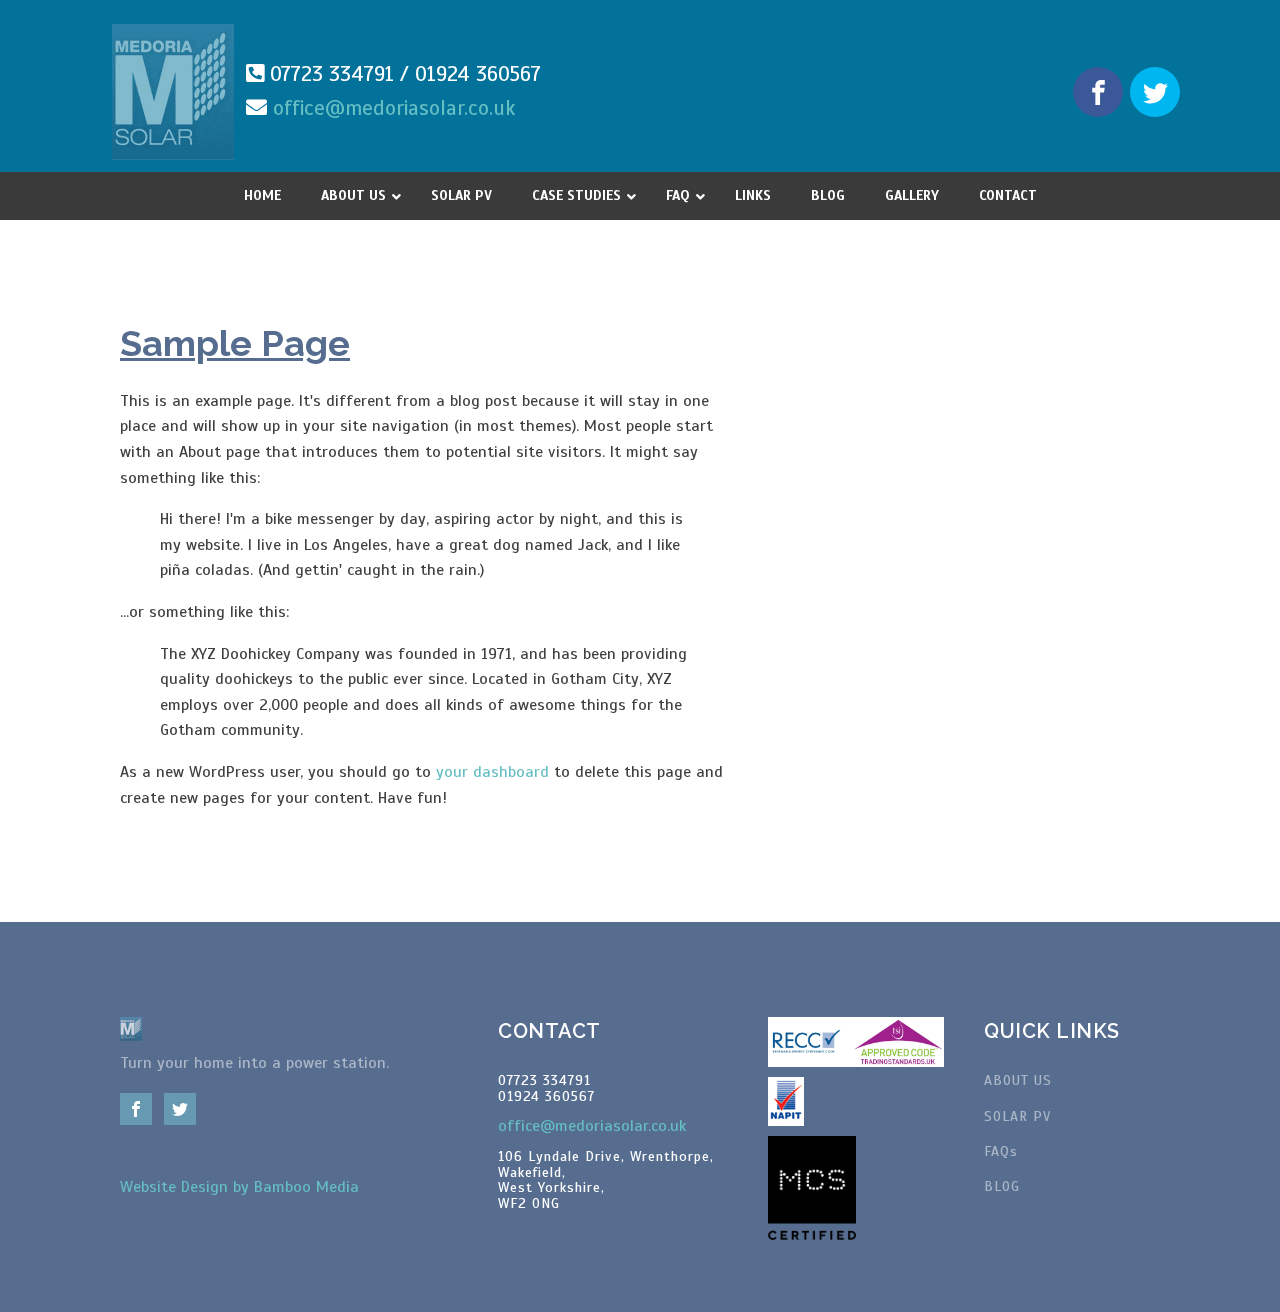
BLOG (1002, 1186)
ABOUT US (1018, 1080)
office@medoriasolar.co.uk (394, 108)
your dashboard (492, 772)
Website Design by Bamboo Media (239, 1187)
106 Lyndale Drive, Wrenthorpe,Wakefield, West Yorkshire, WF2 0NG (606, 1180)
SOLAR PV (1017, 1116)
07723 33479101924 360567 (546, 1088)
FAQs (1001, 1151)
